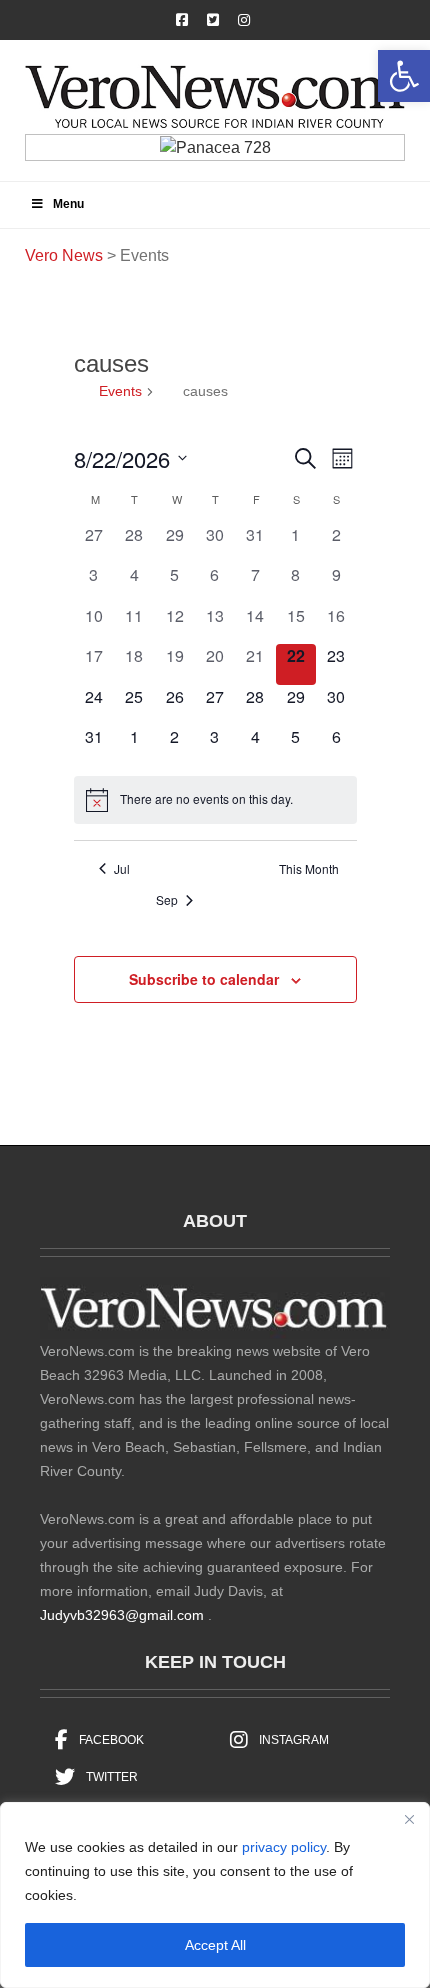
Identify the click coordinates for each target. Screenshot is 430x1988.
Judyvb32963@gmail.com (122, 1615)
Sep (167, 900)
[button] (404, 76)
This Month (309, 869)
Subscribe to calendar (204, 979)
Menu (68, 204)
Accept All (215, 1945)
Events (120, 391)
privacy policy (284, 1847)
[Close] (409, 1819)
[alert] (215, 800)
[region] (215, 1895)
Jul (122, 869)
